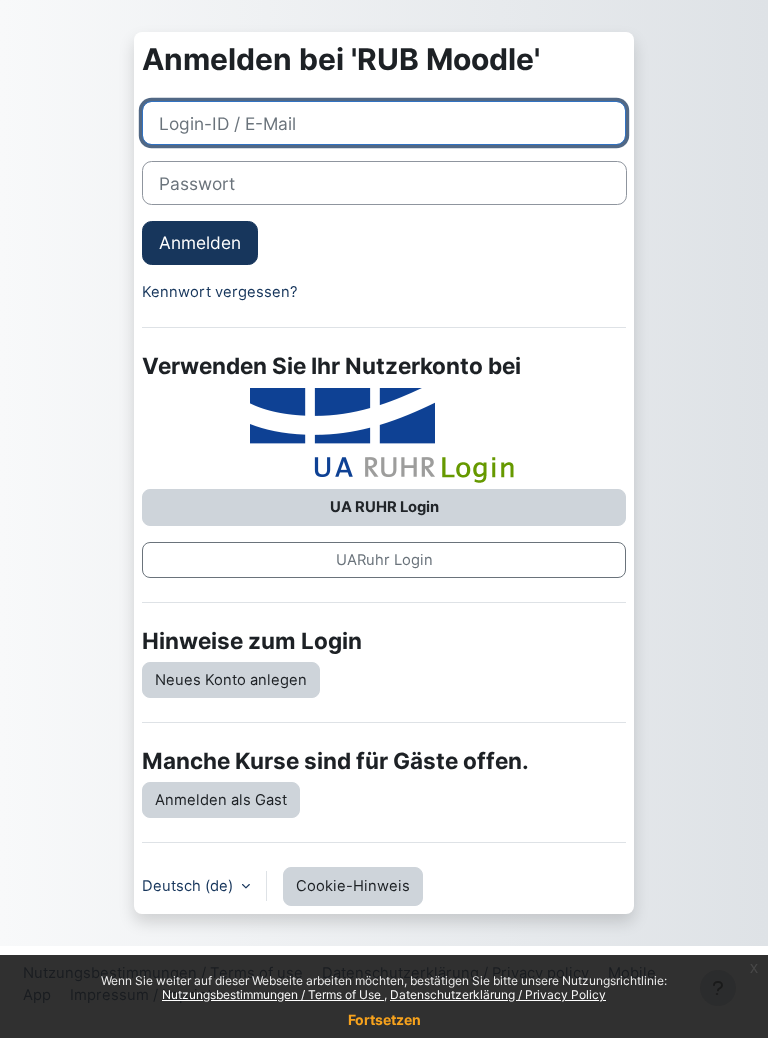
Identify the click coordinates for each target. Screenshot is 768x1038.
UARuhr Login (384, 560)
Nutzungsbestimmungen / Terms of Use (273, 994)
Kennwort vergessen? (220, 292)
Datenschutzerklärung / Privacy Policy (498, 994)
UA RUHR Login (384, 507)
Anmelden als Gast (221, 800)
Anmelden (200, 242)
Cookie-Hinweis (353, 886)
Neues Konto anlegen (231, 680)
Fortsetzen (384, 1019)
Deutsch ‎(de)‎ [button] (189, 886)
